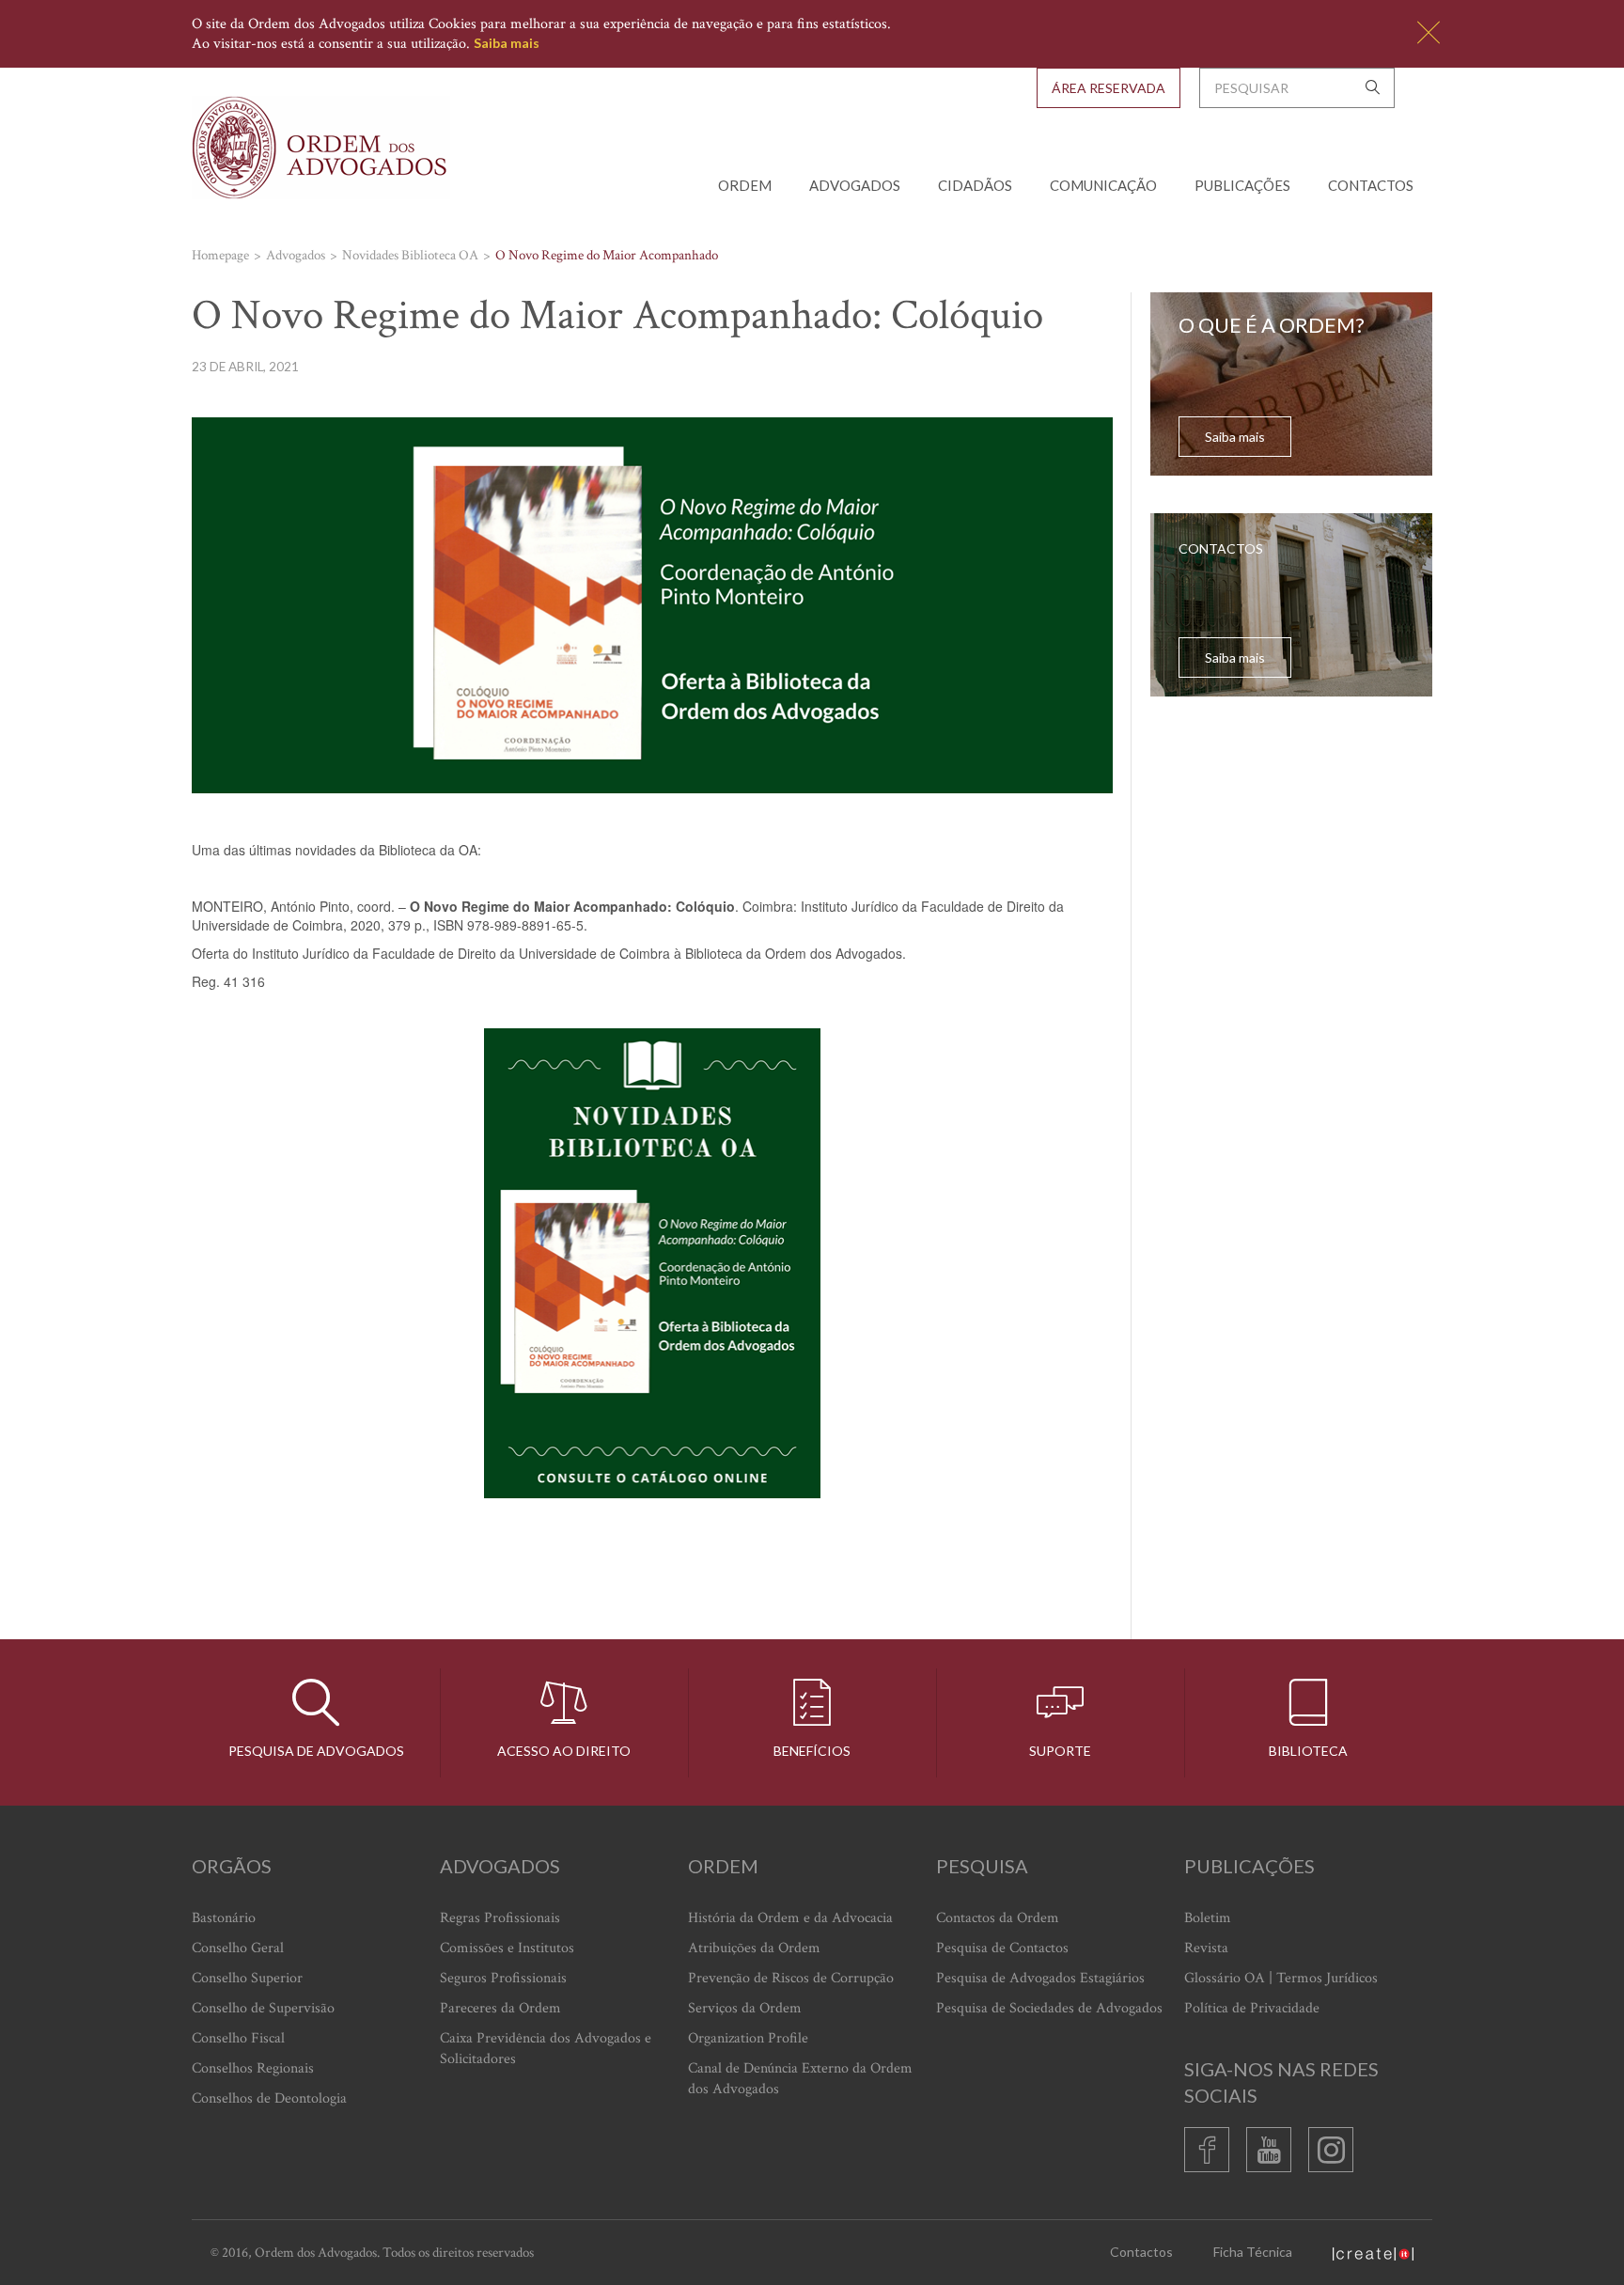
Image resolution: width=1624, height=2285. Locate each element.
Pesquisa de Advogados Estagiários (1040, 1978)
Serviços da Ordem (745, 2008)
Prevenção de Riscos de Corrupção (791, 1978)
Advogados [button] (855, 185)
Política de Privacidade (1252, 2008)
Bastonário (224, 1918)
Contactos (1371, 185)
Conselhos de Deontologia (269, 2098)
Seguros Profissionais (503, 1978)
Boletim (1208, 1918)
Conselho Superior (247, 1978)
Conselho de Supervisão (263, 2008)
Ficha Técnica (1253, 2252)
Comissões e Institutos (507, 1948)
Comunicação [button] (1103, 185)
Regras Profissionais (500, 1918)
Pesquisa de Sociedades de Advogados (1049, 2008)
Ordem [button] (745, 185)
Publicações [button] (1242, 185)
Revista (1206, 1948)
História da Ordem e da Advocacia (790, 1918)
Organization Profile (748, 2038)
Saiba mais (507, 43)
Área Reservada (1109, 88)
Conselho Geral (238, 1948)
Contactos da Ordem (998, 1918)
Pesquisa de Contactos (1002, 1948)
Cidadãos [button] (975, 185)
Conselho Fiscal (238, 2038)
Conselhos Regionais (253, 2068)
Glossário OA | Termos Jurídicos (1281, 1978)
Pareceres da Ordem (500, 2008)
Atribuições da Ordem (754, 1948)
